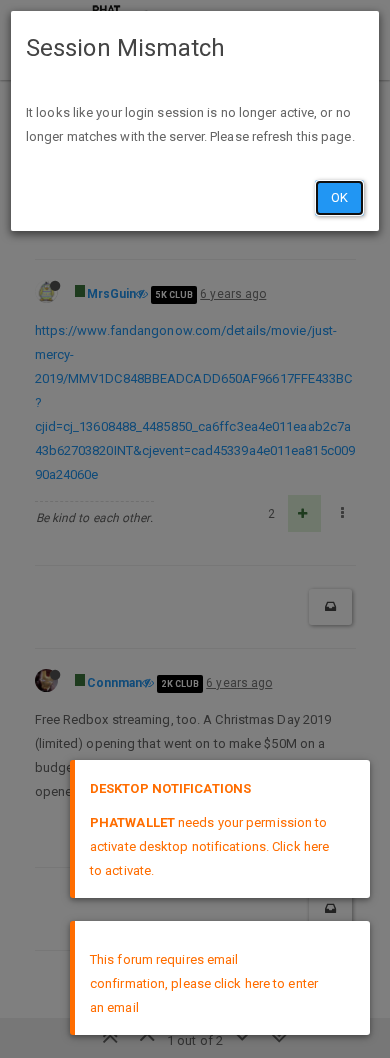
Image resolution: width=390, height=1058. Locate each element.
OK (339, 197)
